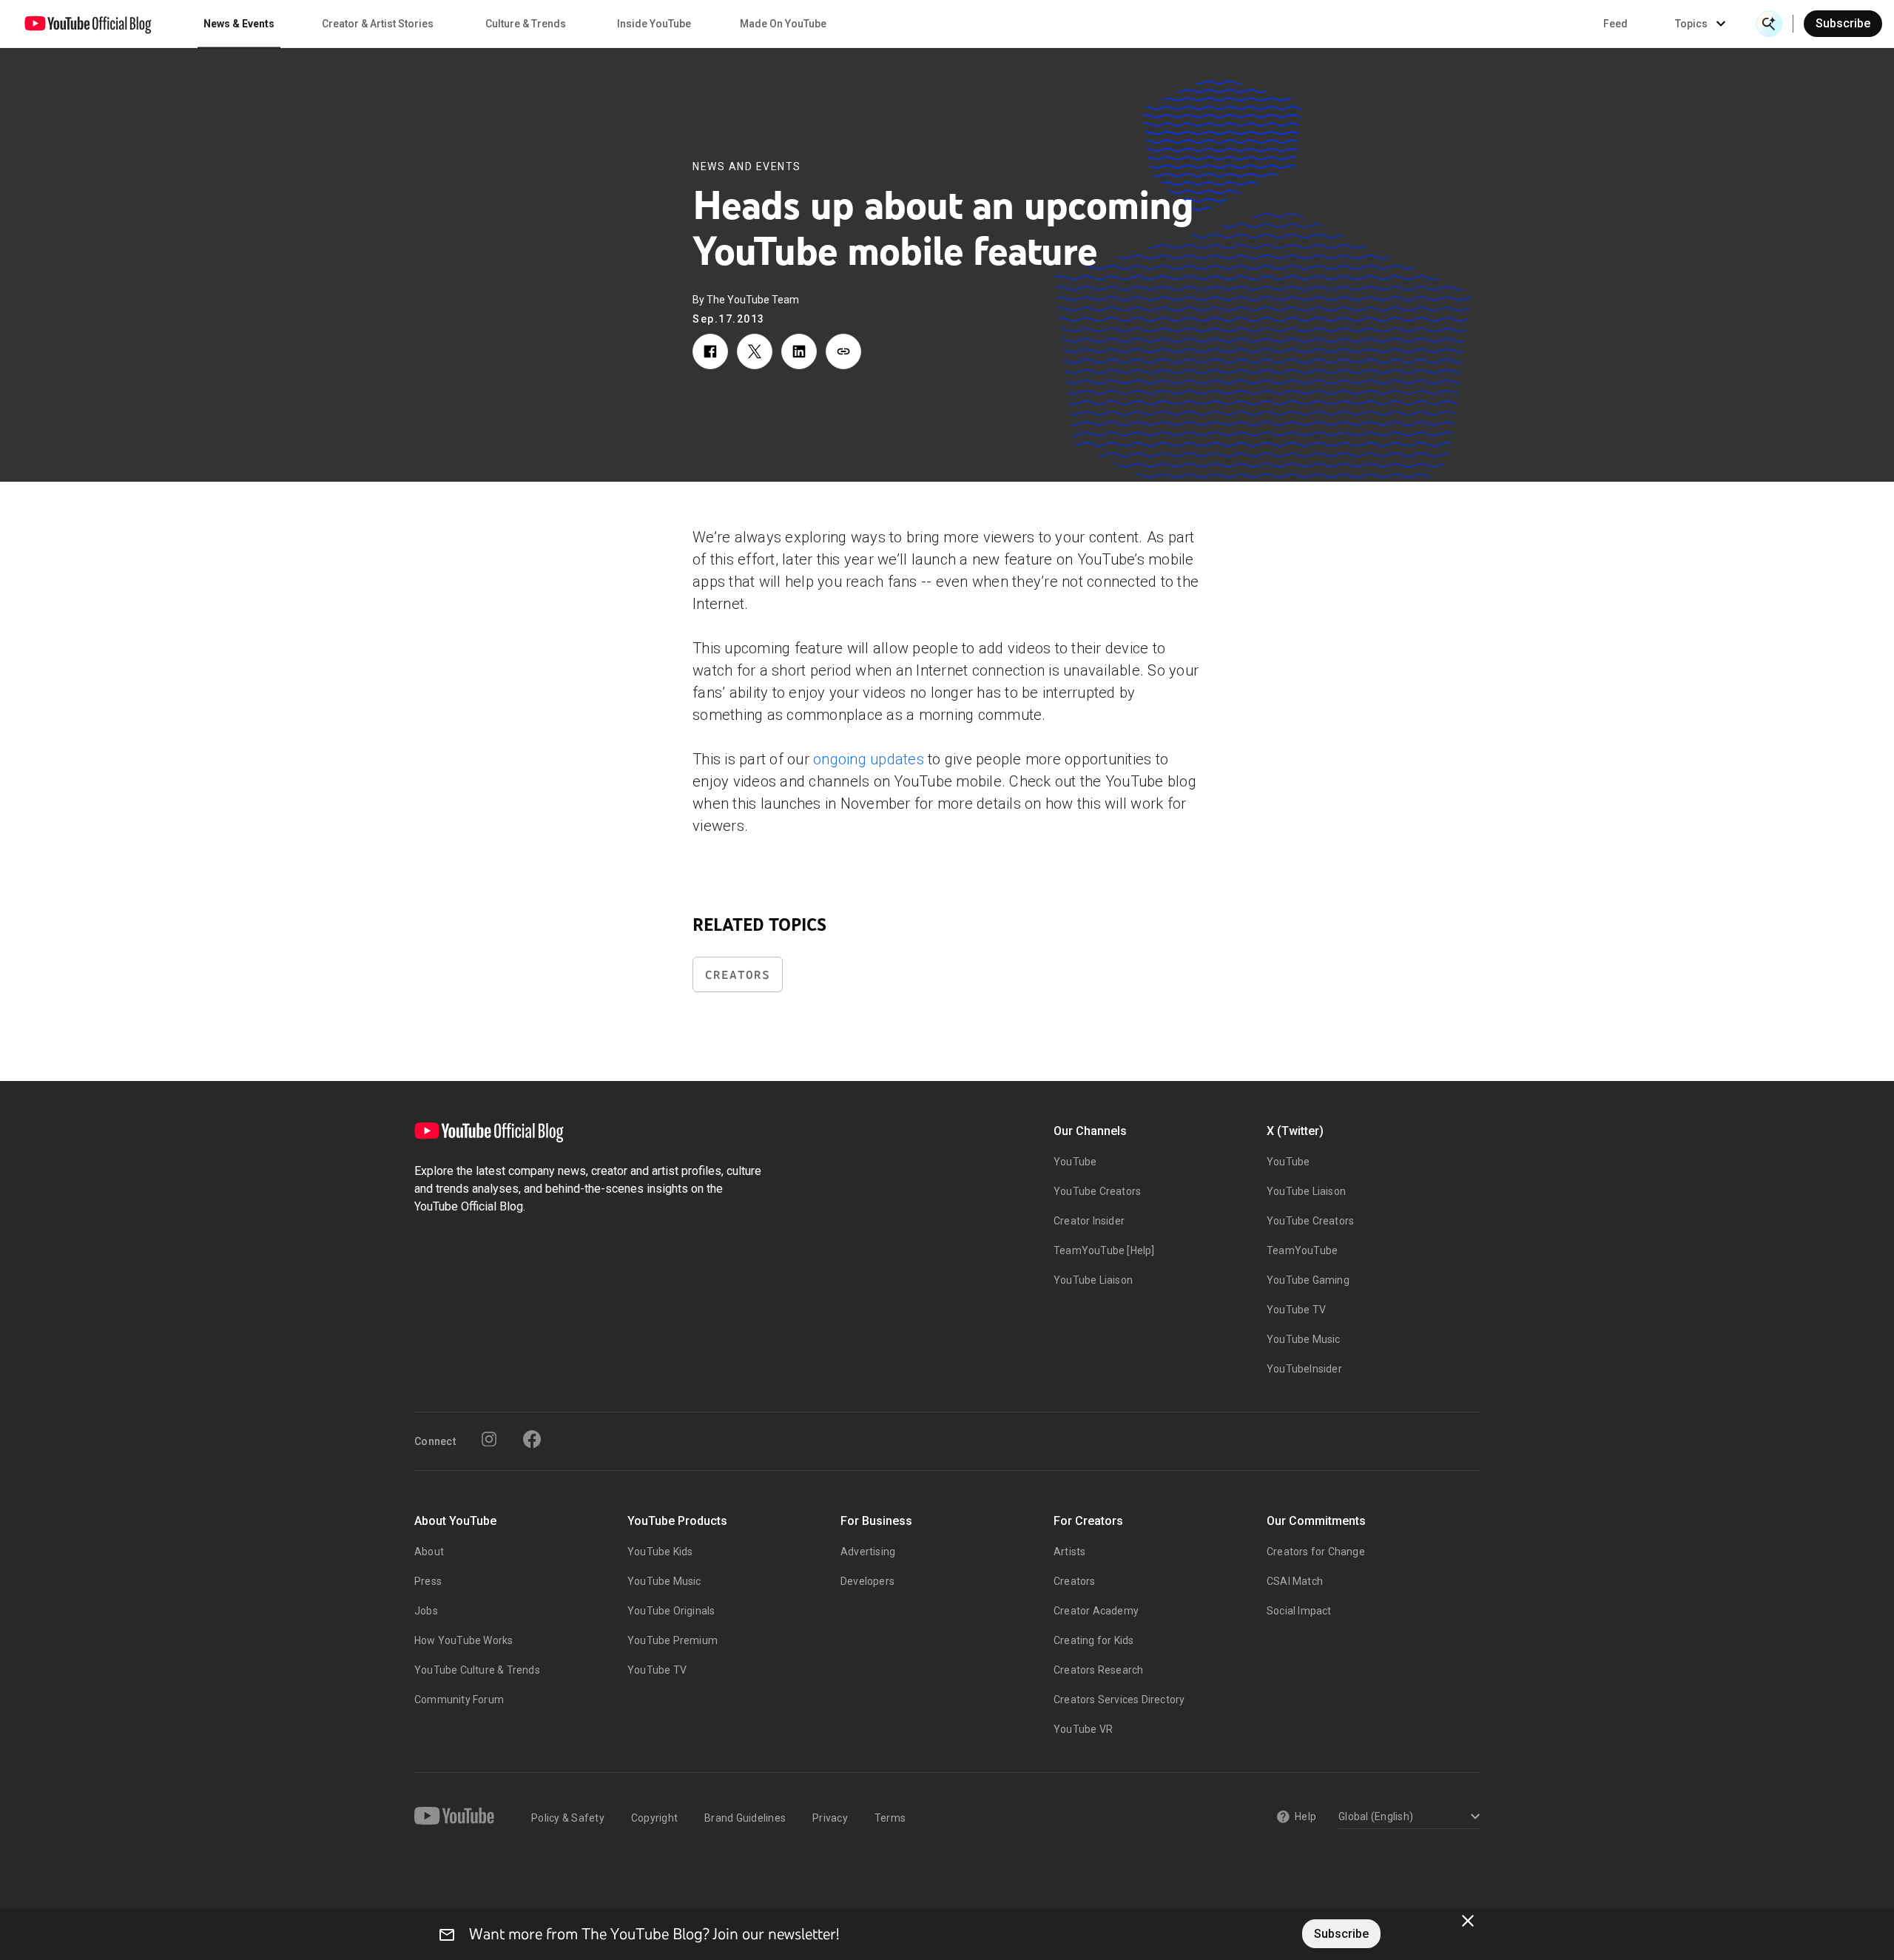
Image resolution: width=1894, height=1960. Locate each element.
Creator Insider (1089, 1221)
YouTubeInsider (1304, 1369)
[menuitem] (1615, 24)
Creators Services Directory (1119, 1700)
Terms (890, 1818)
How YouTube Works (464, 1640)
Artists (1069, 1552)
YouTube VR (1083, 1729)
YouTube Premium (673, 1640)
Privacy (830, 1818)
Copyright (654, 1818)
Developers (867, 1581)
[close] (1468, 1921)
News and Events (747, 166)
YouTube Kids (660, 1552)
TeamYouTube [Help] (1104, 1250)
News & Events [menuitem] (239, 24)
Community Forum (459, 1700)
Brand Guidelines (745, 1818)
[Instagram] (489, 1439)
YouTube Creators (1097, 1191)
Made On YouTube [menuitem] (783, 24)
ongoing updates (869, 759)
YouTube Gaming (1308, 1280)
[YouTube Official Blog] (88, 24)
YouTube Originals (671, 1611)
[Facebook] (532, 1439)
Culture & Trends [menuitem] (526, 24)
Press (428, 1581)
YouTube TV (1296, 1310)
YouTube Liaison (1093, 1280)
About (429, 1552)
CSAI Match (1295, 1581)
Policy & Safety (568, 1818)
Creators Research (1098, 1670)
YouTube (1075, 1162)
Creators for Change (1316, 1552)
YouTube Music (1304, 1339)
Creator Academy (1096, 1611)
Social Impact (1299, 1611)
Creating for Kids (1093, 1640)
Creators (738, 975)
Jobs (426, 1611)
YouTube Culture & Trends (477, 1670)
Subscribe (1843, 23)
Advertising (868, 1552)
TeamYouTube (1302, 1250)
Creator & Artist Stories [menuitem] (378, 24)
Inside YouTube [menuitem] (654, 24)
